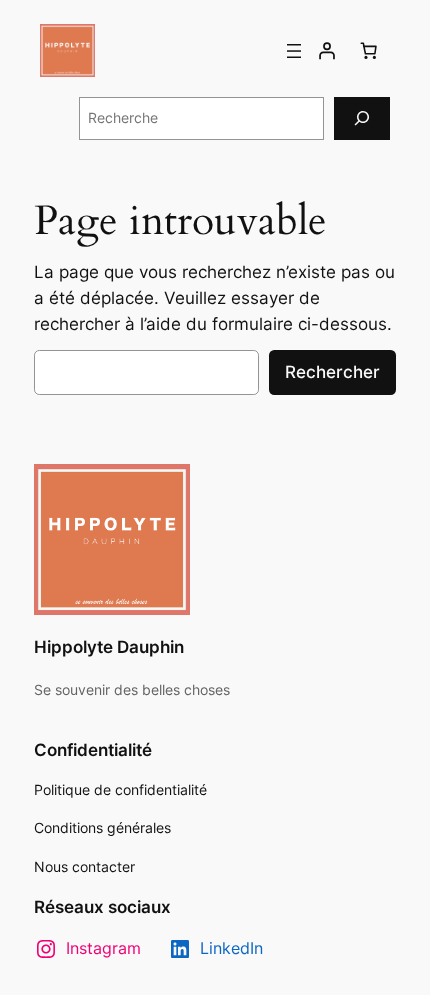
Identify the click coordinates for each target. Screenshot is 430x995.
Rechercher (332, 372)
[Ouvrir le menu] (294, 51)
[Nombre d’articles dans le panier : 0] (369, 51)
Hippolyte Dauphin (109, 647)
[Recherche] (362, 118)
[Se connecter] (327, 51)
